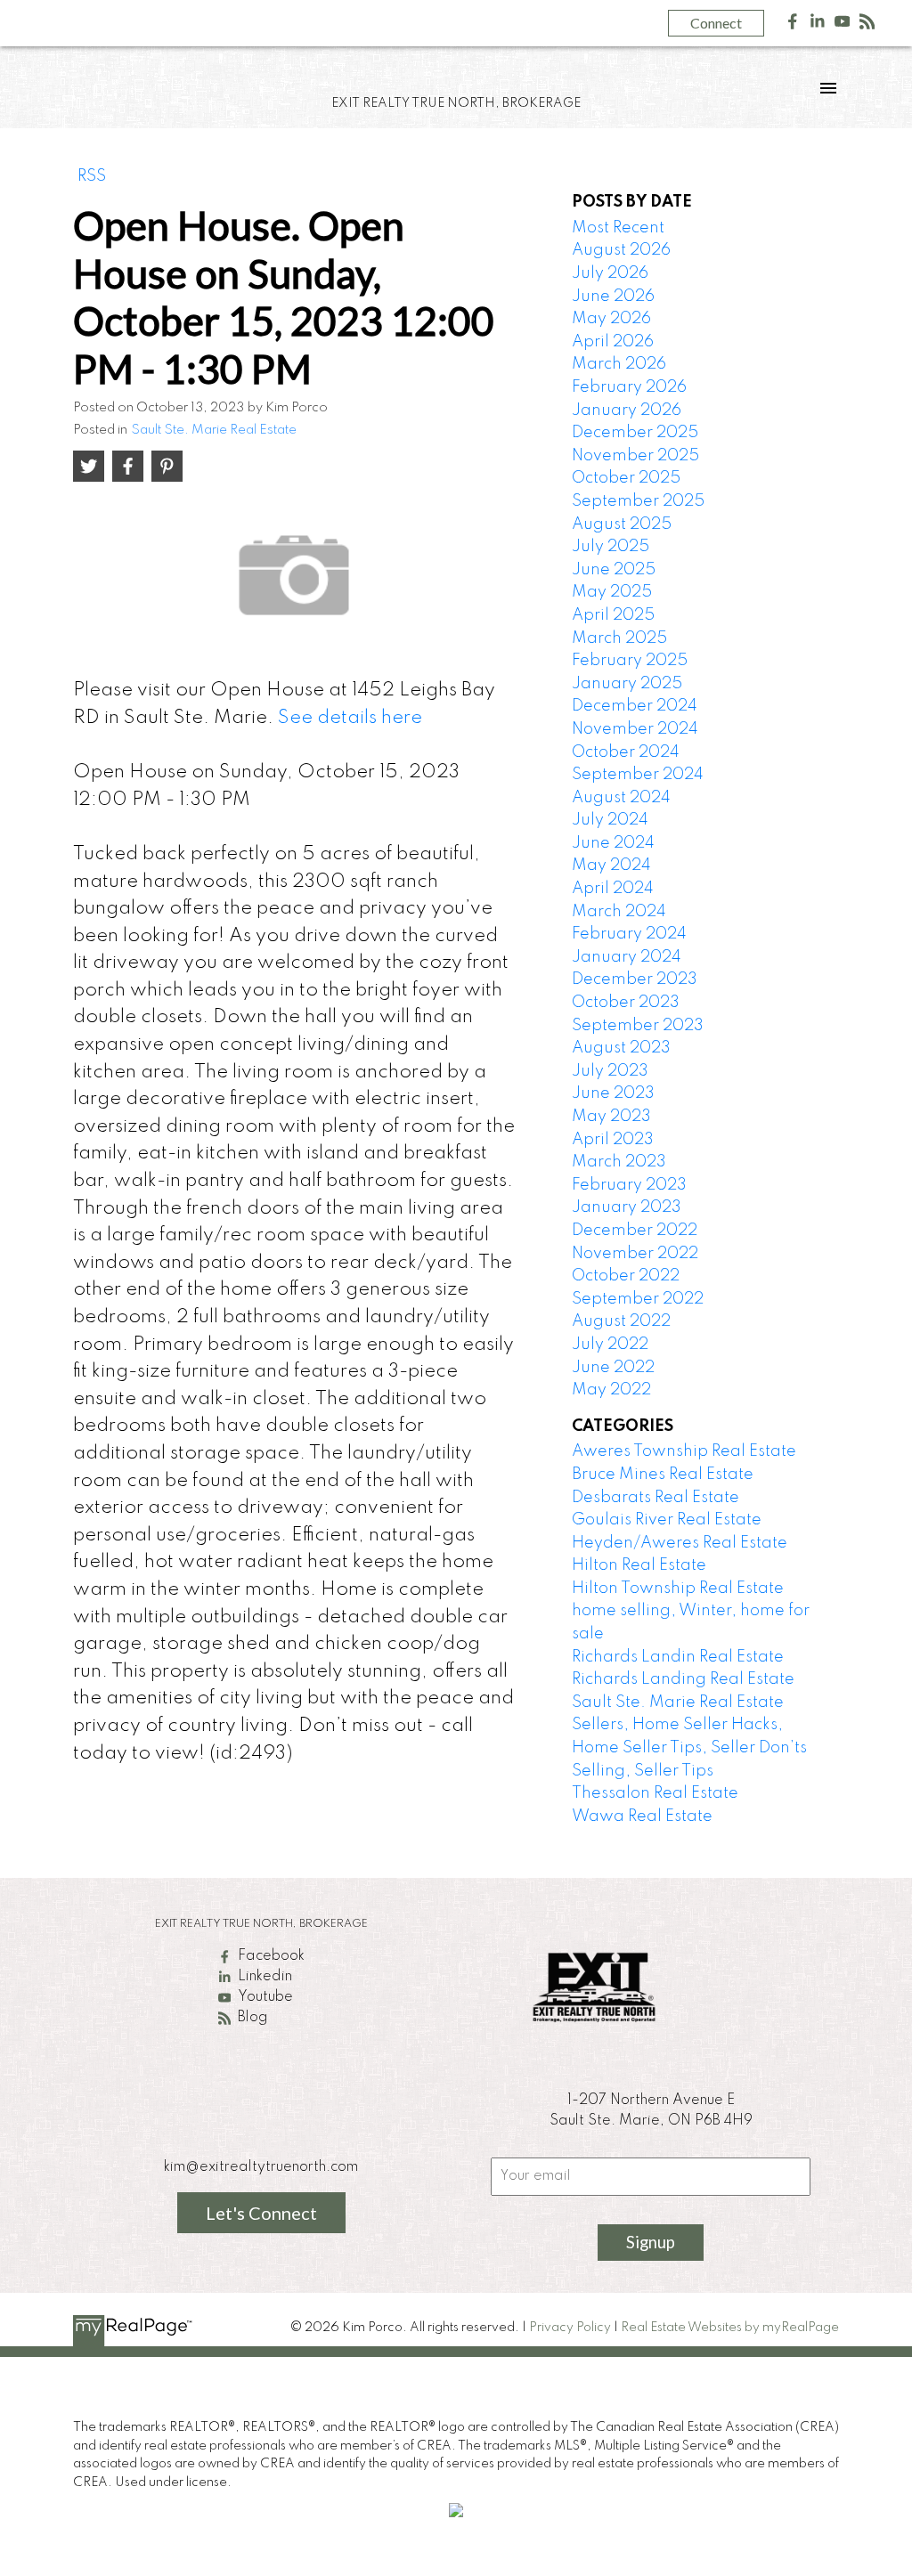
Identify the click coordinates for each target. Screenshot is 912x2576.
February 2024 (629, 934)
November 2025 (635, 456)
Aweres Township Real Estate (684, 1451)
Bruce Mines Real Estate (663, 1475)
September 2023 (638, 1026)
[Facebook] (793, 25)
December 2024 (635, 706)
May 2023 (611, 1117)
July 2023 (610, 1071)
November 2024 (635, 729)
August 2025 (622, 524)
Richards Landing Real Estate (683, 1679)
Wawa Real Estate (642, 1816)
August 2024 (621, 798)
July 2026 (610, 273)
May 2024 (611, 865)
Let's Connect (261, 2213)
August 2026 (621, 250)
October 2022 (626, 1276)
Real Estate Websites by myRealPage (730, 2328)
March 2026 (619, 364)
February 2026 (629, 387)
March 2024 (619, 912)
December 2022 (635, 1231)
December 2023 (635, 979)
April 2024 (613, 889)
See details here (350, 718)
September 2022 (638, 1299)
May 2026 (611, 319)
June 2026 (613, 297)
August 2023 (621, 1048)
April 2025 (613, 615)
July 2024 (610, 820)
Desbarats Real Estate (655, 1498)
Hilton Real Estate (639, 1565)
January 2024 (627, 957)
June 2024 (613, 843)
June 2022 (613, 1368)
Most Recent (618, 228)
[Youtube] (843, 25)
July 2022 (610, 1345)
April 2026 (613, 342)
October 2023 (626, 1003)
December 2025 (635, 433)
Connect (716, 23)
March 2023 (619, 1162)
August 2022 (621, 1321)
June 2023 (613, 1093)
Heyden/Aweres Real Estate (680, 1543)
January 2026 (627, 410)
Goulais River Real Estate (667, 1520)
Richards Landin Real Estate (678, 1657)
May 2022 (611, 1390)
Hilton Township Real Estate (678, 1589)
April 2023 (613, 1140)
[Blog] (867, 25)
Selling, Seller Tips (643, 1771)
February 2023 (629, 1185)
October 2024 (626, 752)
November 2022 (635, 1254)
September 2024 (638, 775)
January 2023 (627, 1207)
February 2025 (630, 661)
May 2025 (612, 592)
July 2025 (611, 547)
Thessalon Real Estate (655, 1793)
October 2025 (626, 478)
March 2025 (619, 638)
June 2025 (614, 570)
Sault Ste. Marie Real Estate (214, 430)
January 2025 (627, 684)
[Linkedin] (818, 25)
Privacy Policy (570, 2328)
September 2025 (638, 501)
